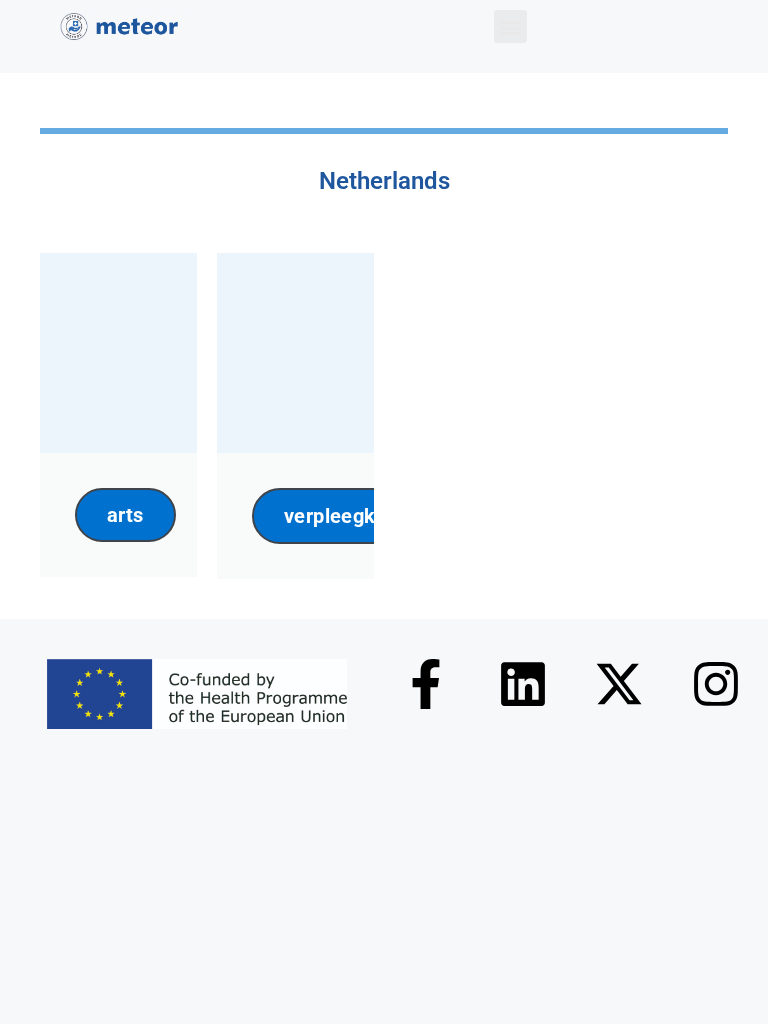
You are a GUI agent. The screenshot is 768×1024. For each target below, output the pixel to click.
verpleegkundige (361, 516)
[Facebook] (426, 684)
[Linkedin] (523, 684)
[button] (510, 26)
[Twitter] (619, 684)
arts (125, 515)
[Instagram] (716, 684)
